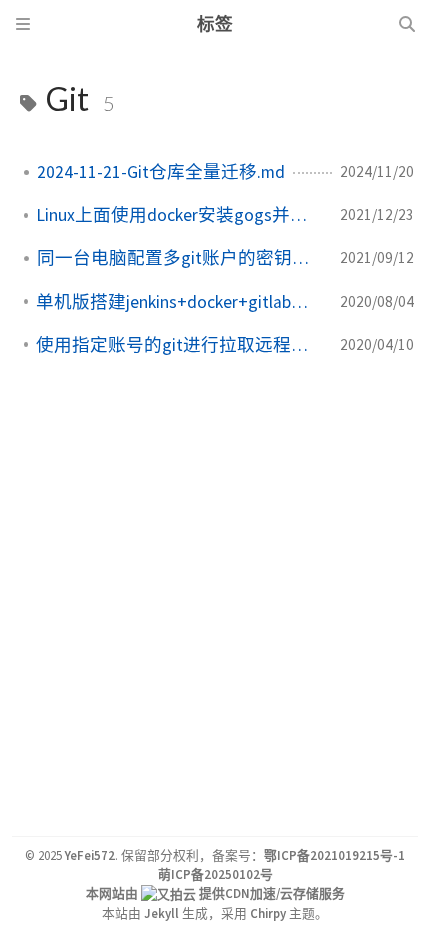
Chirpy (268, 913)
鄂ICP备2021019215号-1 (334, 855)
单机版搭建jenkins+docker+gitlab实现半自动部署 (180, 302)
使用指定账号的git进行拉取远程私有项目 (180, 345)
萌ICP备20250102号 (215, 874)
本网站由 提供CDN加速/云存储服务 (215, 893)
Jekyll (161, 913)
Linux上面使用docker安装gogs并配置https (180, 215)
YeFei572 (90, 855)
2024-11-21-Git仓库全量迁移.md (161, 172)
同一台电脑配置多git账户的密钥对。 (180, 258)
